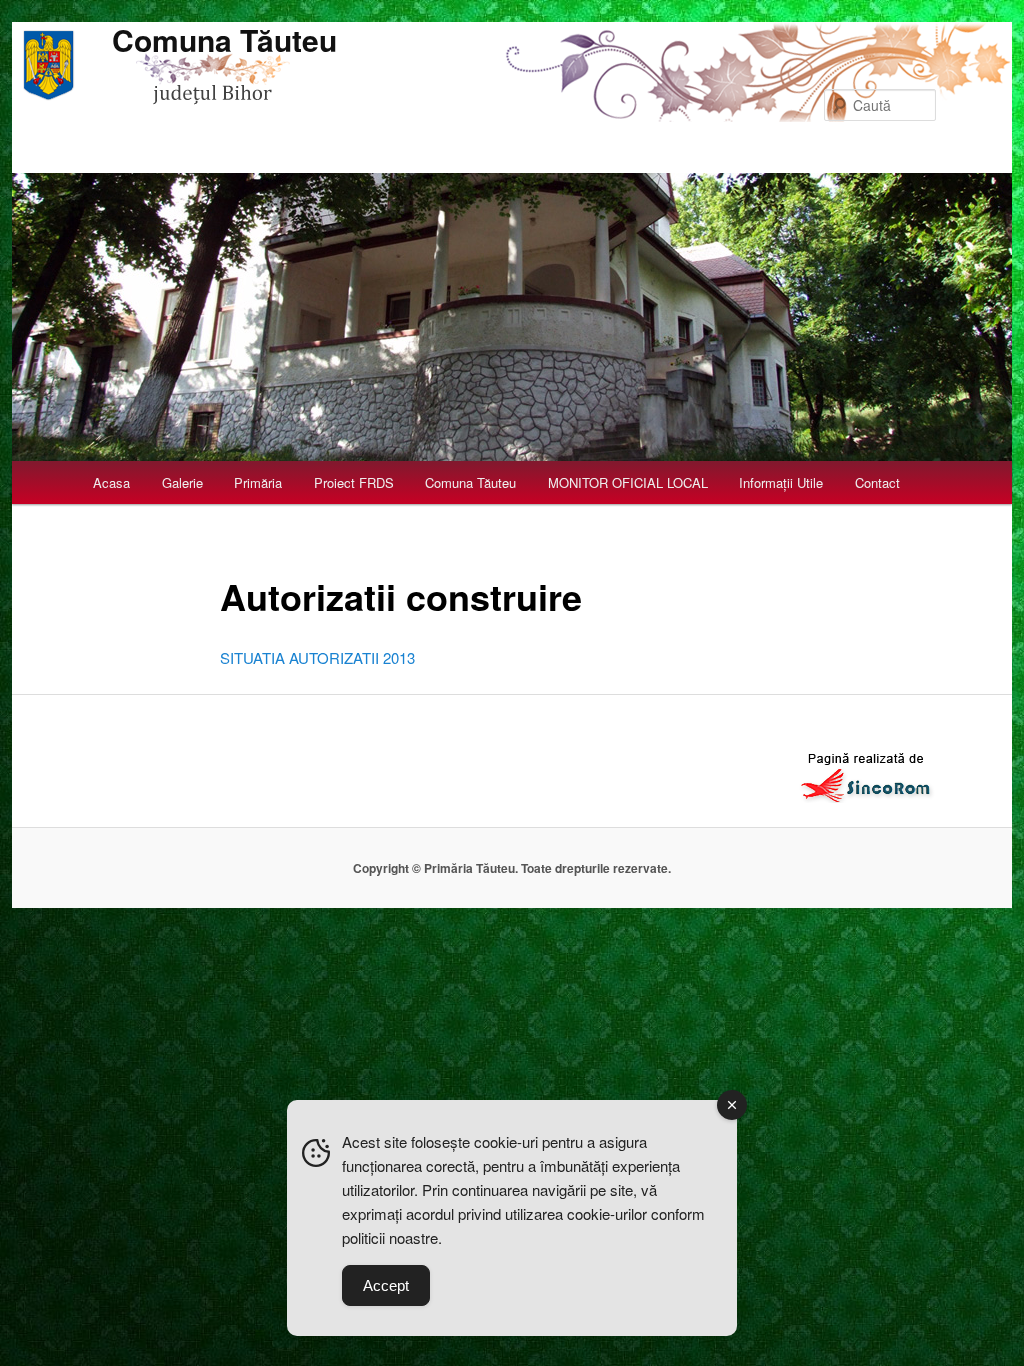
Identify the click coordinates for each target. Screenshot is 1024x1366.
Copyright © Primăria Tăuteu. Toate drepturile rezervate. (512, 868)
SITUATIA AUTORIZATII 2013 (317, 657)
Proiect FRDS (354, 482)
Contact (877, 482)
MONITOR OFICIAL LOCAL (628, 482)
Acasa (111, 482)
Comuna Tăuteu (224, 39)
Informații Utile (781, 482)
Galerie (182, 482)
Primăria (258, 482)
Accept (386, 1285)
